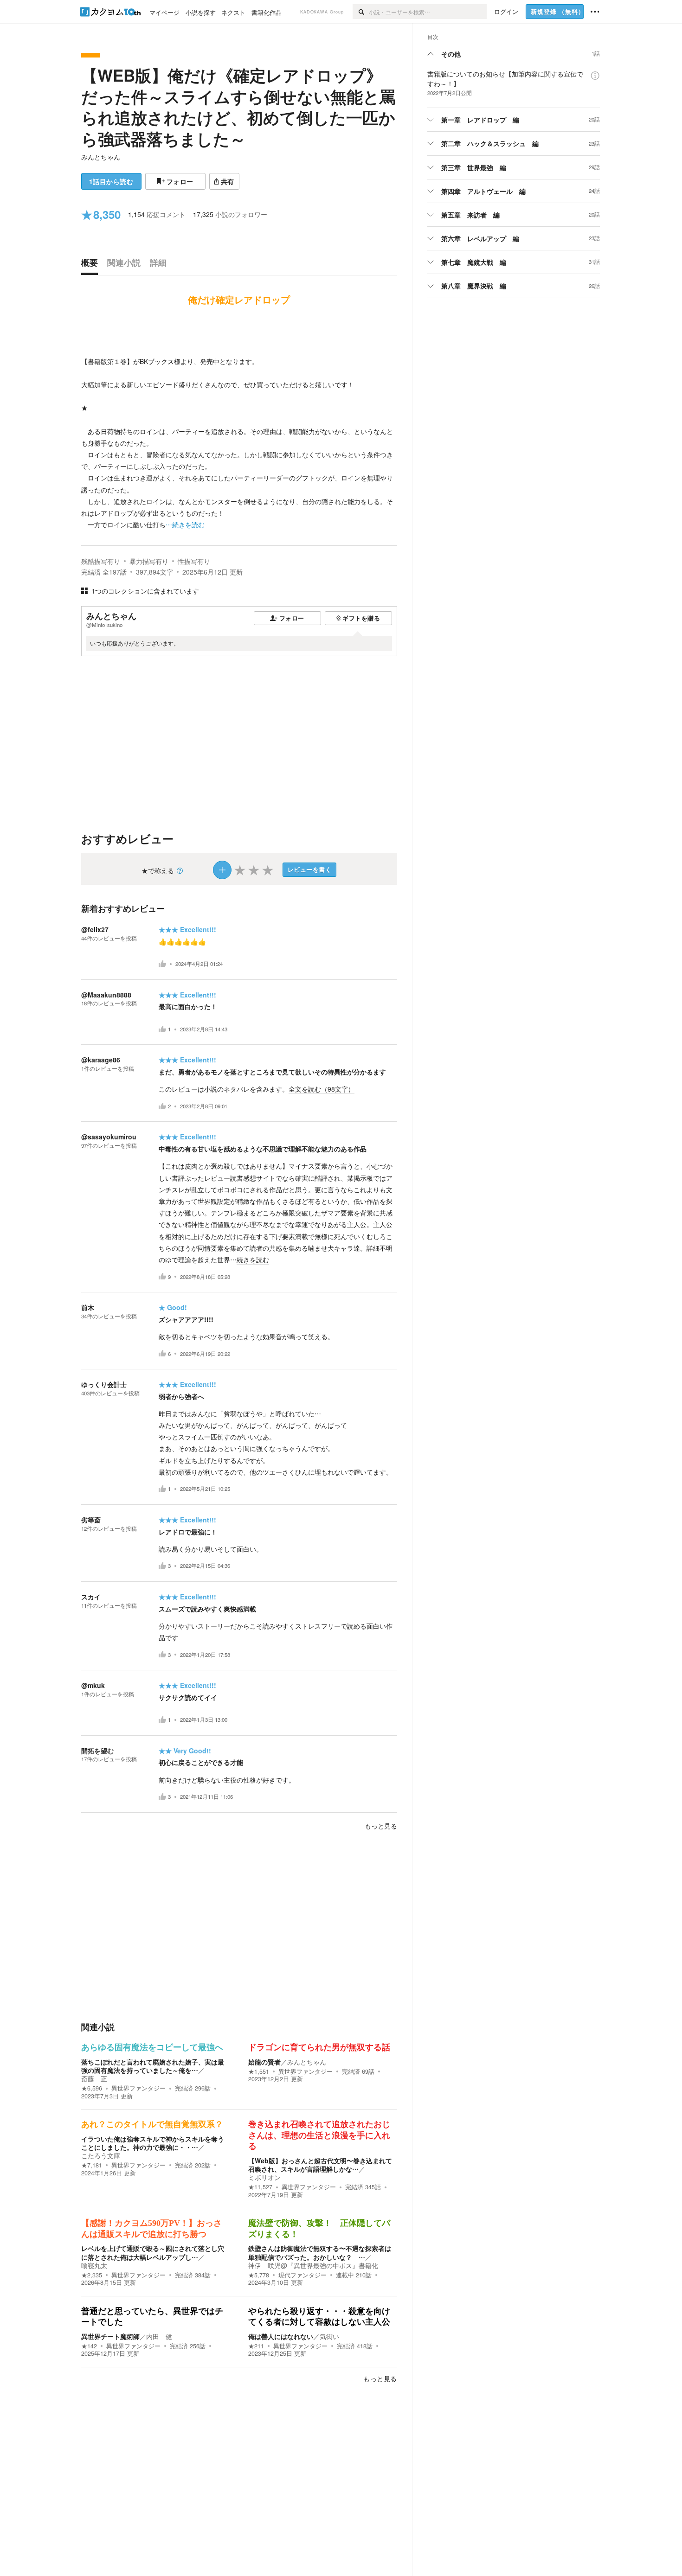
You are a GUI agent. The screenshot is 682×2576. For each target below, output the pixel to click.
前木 (88, 1307)
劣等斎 (91, 1520)
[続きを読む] (239, 425)
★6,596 (92, 2088)
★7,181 (92, 2165)
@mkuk (93, 1685)
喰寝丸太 (94, 2265)
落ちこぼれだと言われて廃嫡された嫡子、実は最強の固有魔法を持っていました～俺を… (153, 2066)
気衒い (329, 2336)
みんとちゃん (101, 157)
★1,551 (259, 2071)
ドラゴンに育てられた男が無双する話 (319, 2047)
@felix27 (95, 929)
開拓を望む (97, 1751)
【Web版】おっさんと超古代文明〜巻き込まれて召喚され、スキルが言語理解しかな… (320, 2165)
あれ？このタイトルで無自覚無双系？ (152, 2124)
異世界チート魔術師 (110, 2336)
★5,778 (259, 2275)
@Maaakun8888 (106, 995)
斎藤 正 (94, 2078)
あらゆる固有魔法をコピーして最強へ (152, 2047)
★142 (89, 2346)
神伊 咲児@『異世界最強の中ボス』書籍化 (313, 2265)
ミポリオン (264, 2177)
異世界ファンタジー (138, 2088)
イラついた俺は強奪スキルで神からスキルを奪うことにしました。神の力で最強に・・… (153, 2143)
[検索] (361, 12)
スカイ (91, 1597)
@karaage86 (101, 1060)
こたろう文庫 (101, 2155)
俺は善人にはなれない (281, 2336)
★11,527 (260, 2187)
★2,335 (92, 2275)
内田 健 (159, 2336)
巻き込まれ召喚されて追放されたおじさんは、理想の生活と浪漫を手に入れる (319, 2135)
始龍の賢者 (264, 2062)
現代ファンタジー (302, 2275)
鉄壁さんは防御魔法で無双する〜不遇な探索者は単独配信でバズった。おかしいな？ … (320, 2252)
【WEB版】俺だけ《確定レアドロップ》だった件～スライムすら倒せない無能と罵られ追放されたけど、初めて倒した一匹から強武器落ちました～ (238, 107)
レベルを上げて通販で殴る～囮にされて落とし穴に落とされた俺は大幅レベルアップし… (153, 2252)
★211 (256, 2346)
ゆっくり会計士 (104, 1384)
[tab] (92, 265)
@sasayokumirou (109, 1137)
